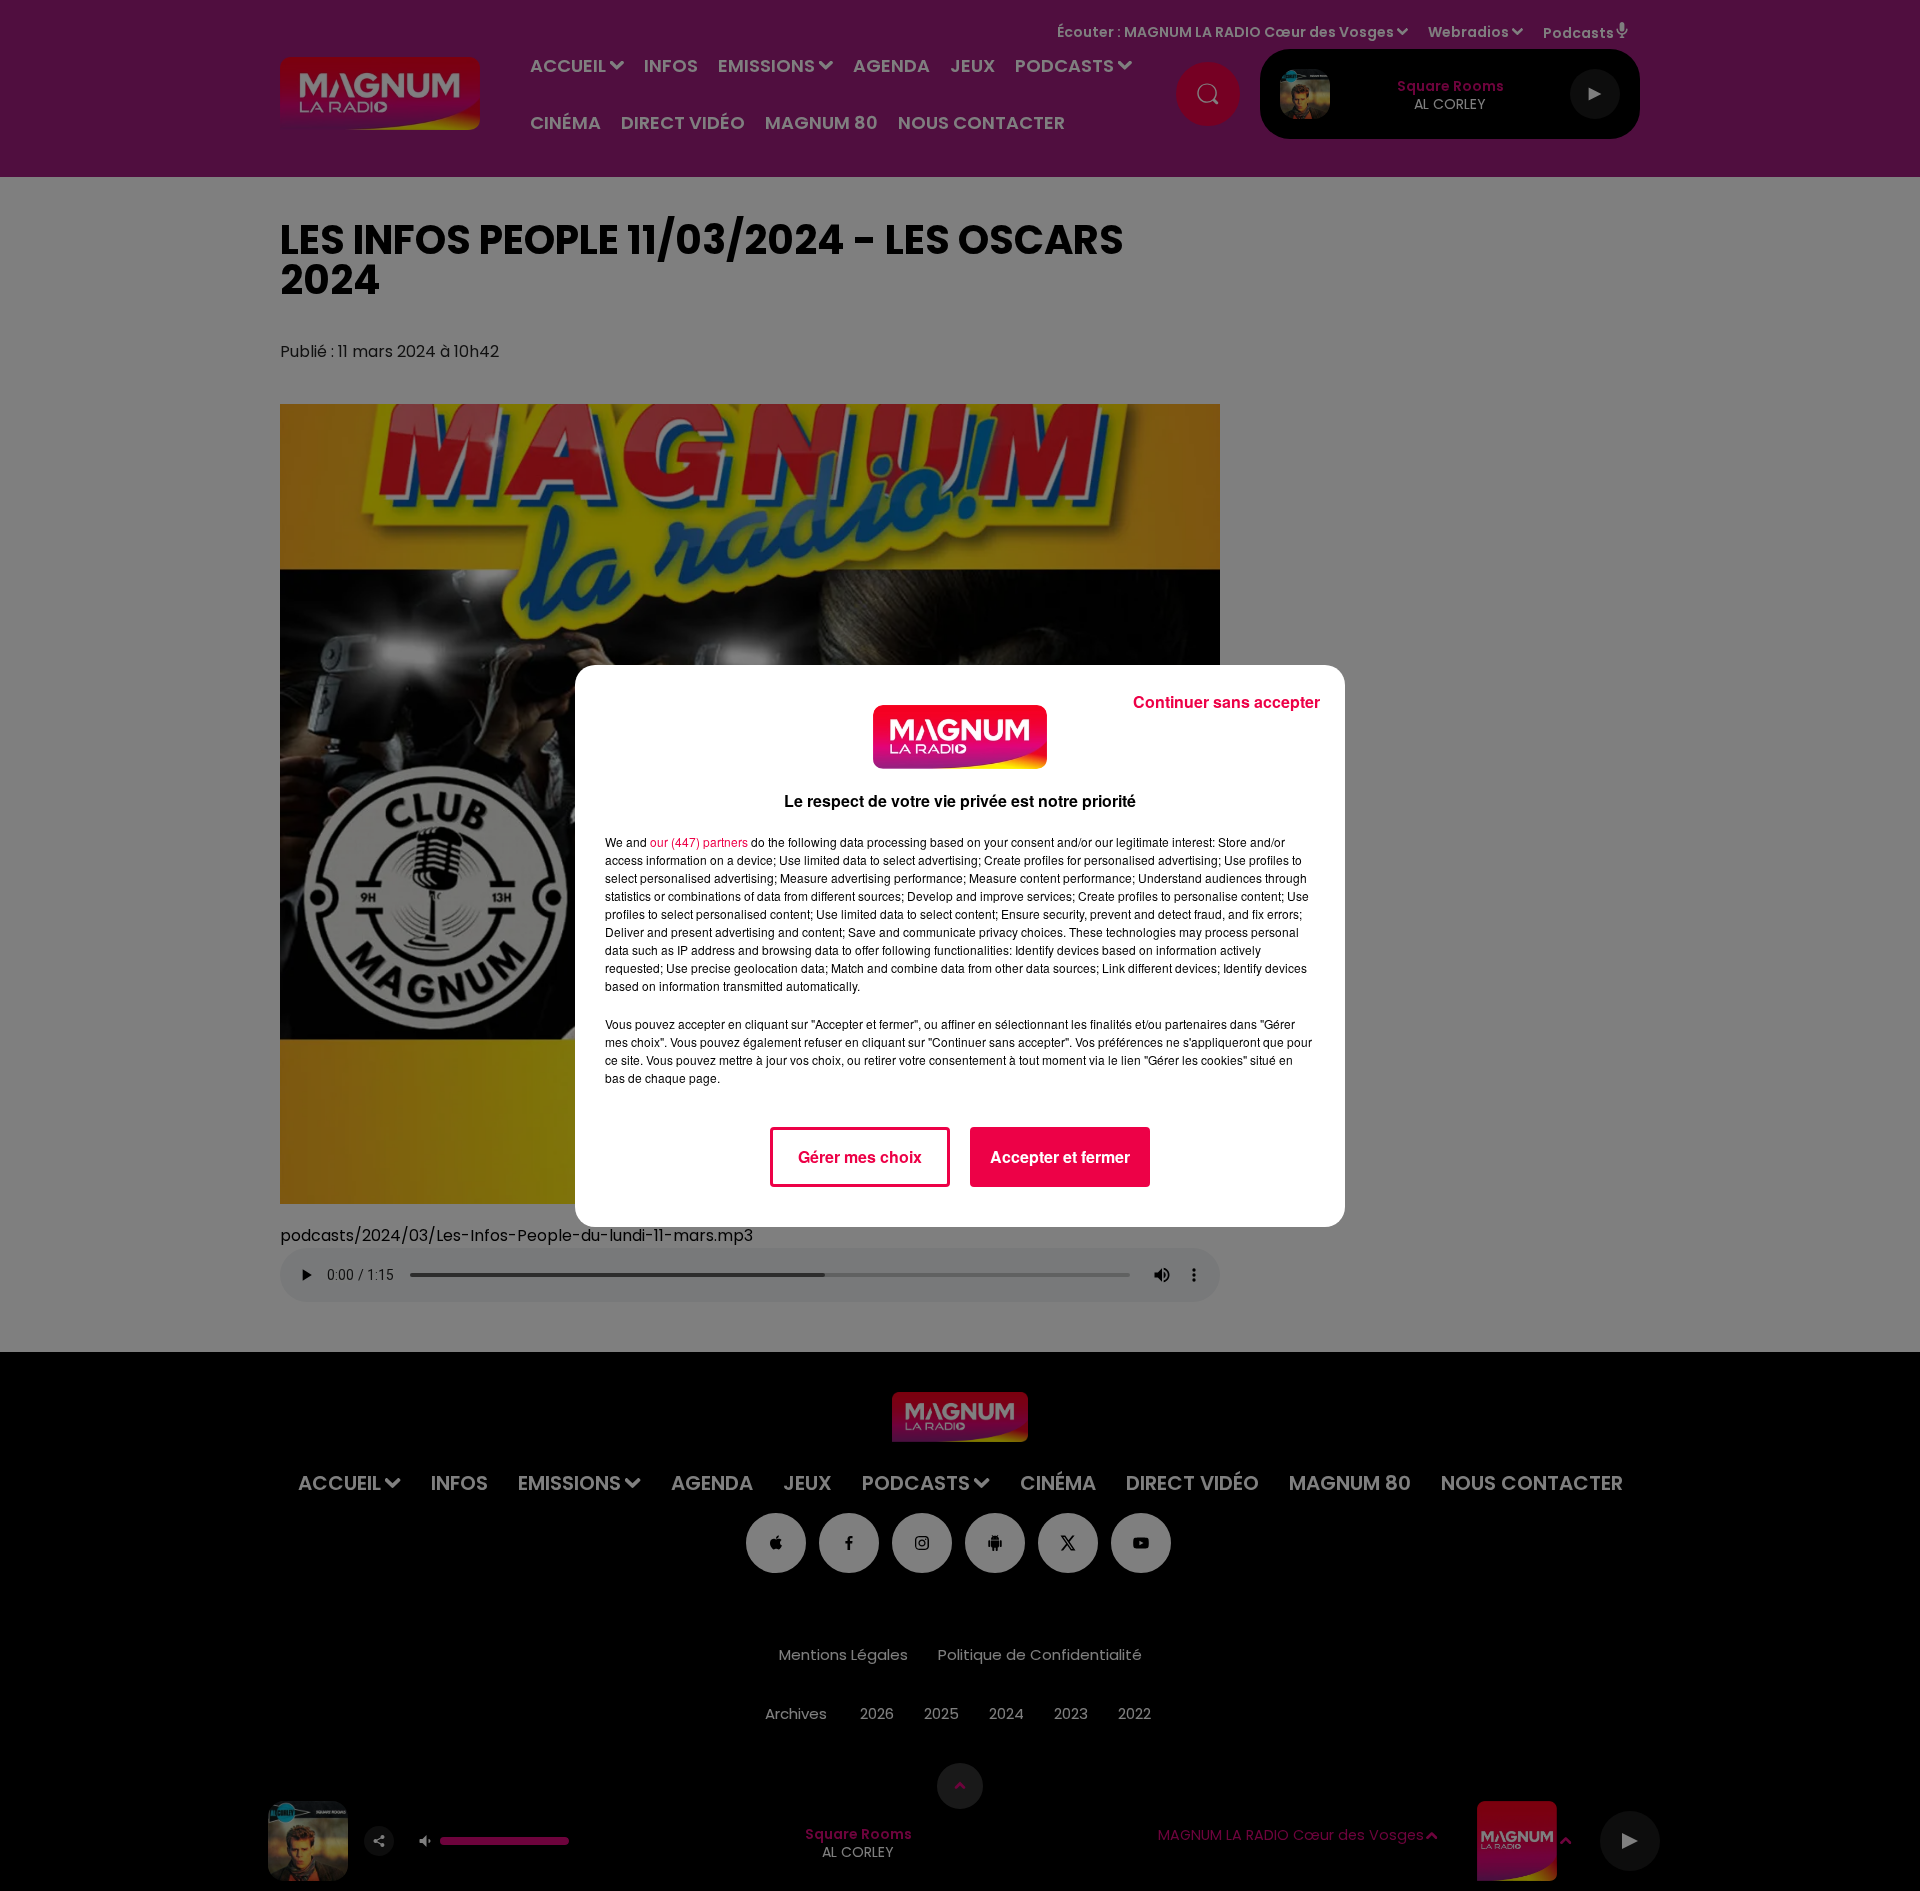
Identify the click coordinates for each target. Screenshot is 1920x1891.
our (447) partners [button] (699, 841)
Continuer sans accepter (1226, 701)
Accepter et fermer (1060, 1156)
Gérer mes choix (860, 1156)
